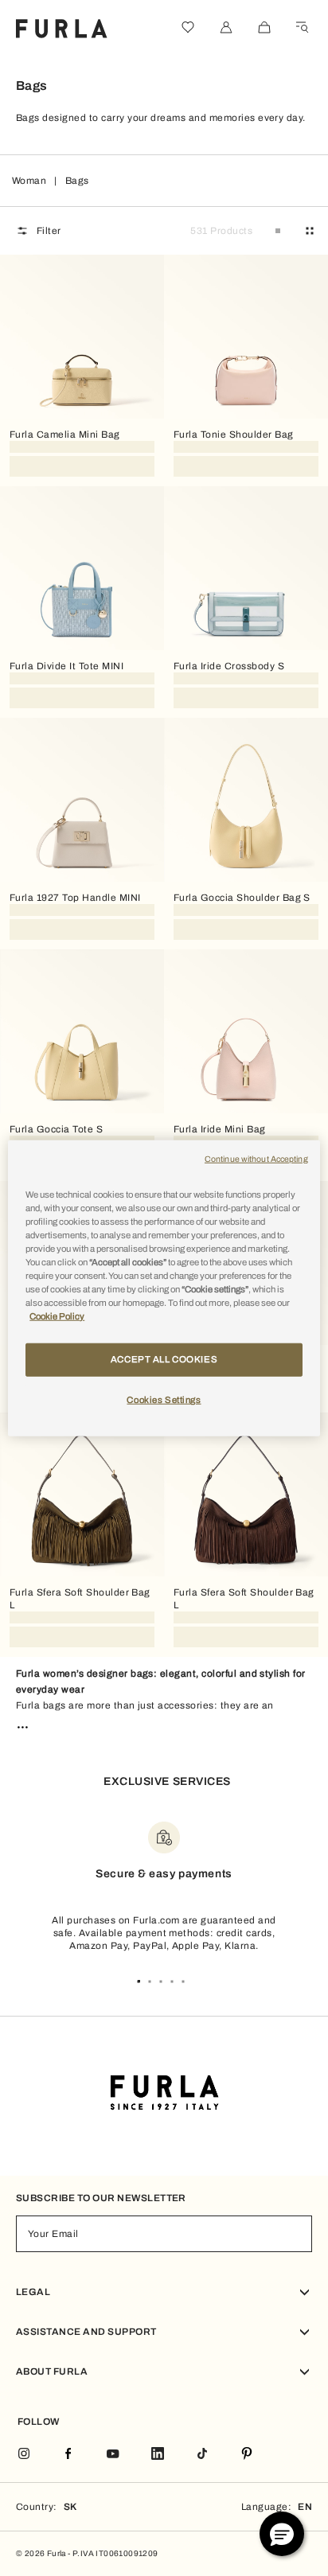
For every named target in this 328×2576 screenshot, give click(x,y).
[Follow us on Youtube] (113, 2455)
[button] (282, 2534)
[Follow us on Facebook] (68, 2455)
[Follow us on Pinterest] (247, 2455)
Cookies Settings (164, 1400)
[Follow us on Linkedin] (158, 2455)
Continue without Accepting (256, 1158)
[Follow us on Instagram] (24, 2455)
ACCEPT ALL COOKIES (164, 1359)
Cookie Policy (57, 1316)
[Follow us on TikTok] (202, 2455)
